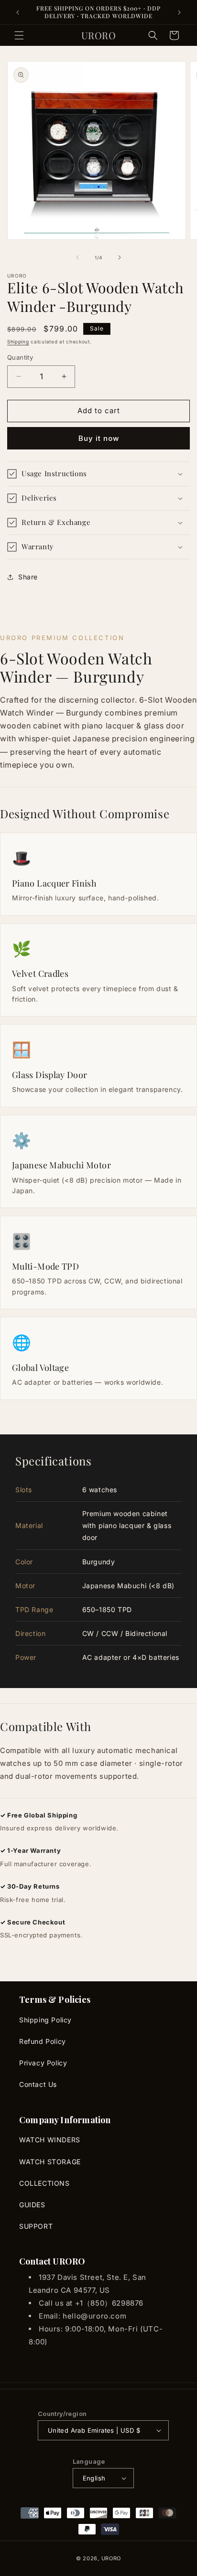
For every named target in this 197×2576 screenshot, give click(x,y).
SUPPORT (36, 2226)
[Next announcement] (179, 12)
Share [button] (28, 577)
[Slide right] (120, 257)
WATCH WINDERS (50, 2140)
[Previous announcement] (18, 12)
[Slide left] (77, 257)
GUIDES (32, 2205)
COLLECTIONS (44, 2183)
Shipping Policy (45, 2020)
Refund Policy (43, 2041)
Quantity (20, 357)
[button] (19, 35)
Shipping (18, 342)
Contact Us (38, 2084)
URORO (111, 2558)
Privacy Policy (43, 2063)
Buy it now (99, 438)
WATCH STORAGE (50, 2162)
